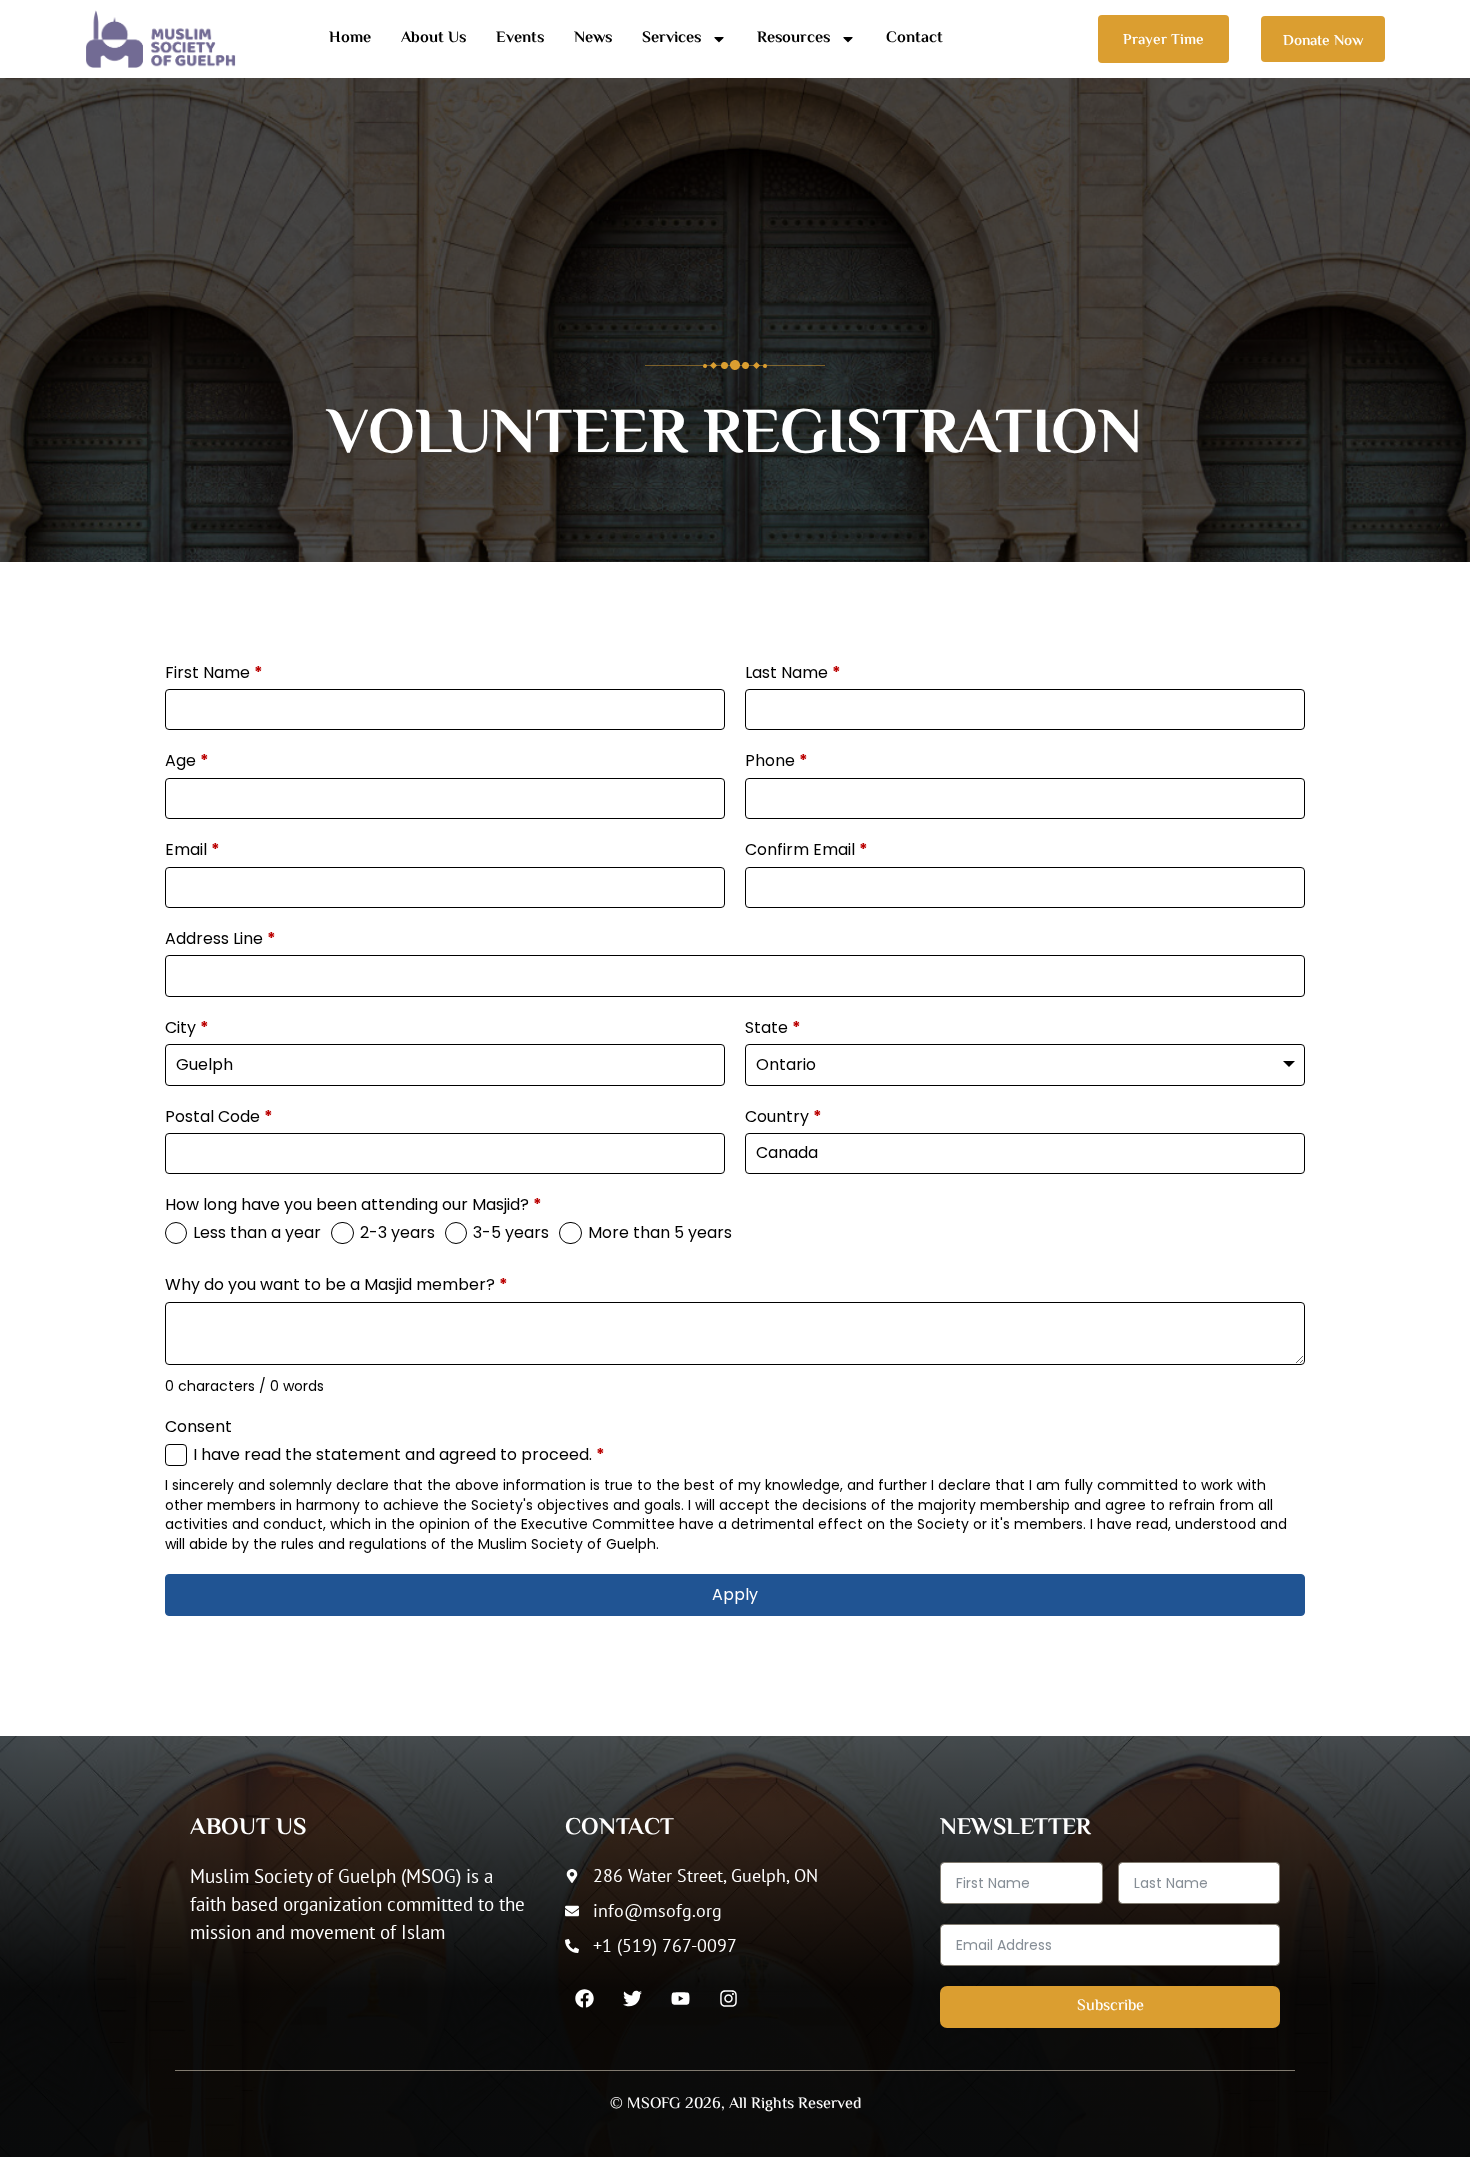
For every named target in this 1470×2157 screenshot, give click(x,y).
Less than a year (257, 1233)
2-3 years (397, 1233)
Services (671, 38)
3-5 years (511, 1233)
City (187, 1028)
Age (187, 761)
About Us (433, 38)
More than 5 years (660, 1233)
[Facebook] (584, 1998)
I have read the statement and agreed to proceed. (399, 1455)
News (593, 38)
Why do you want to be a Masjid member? (336, 1285)
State (773, 1028)
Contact (914, 38)
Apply (735, 1594)
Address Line (220, 939)
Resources (793, 38)
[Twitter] (632, 1998)
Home (350, 38)
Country (783, 1117)
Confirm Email (806, 850)
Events (520, 38)
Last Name (793, 673)
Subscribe (1110, 2006)
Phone (776, 761)
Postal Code (219, 1117)
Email (192, 850)
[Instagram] (728, 1998)
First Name (214, 673)
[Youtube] (680, 1998)
